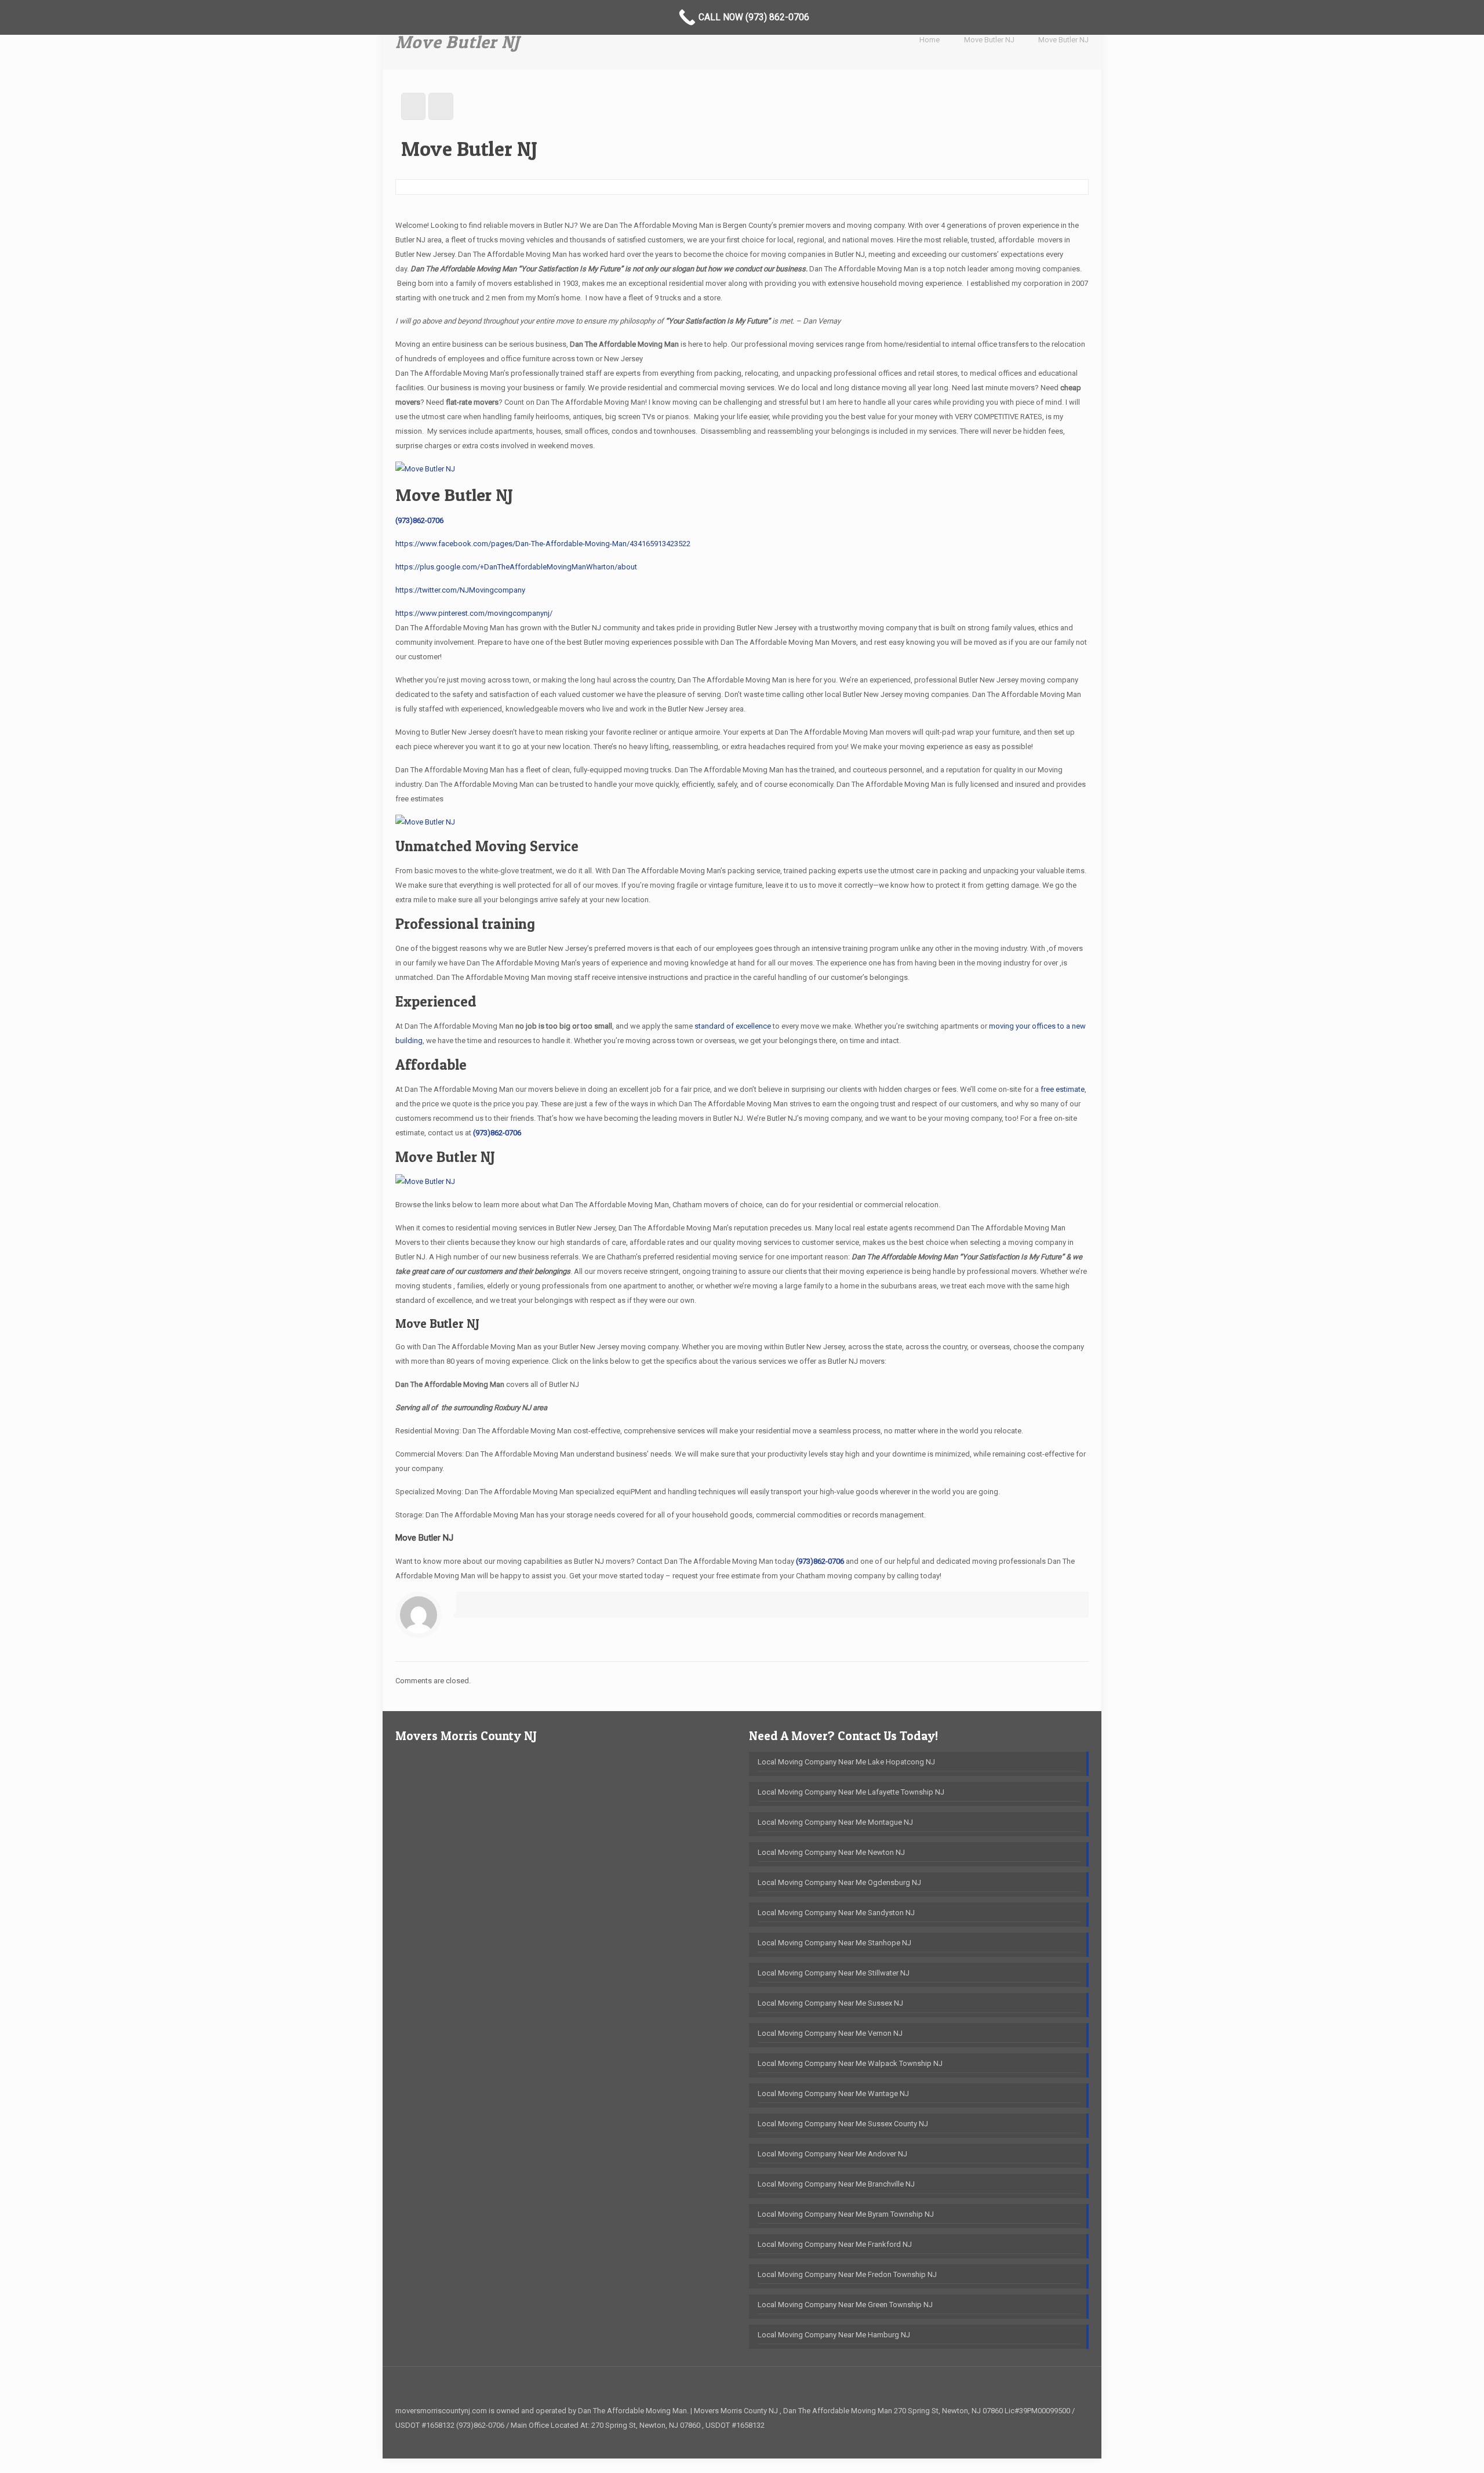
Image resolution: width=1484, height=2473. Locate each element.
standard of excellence (733, 1026)
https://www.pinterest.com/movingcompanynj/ (474, 613)
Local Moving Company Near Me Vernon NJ (830, 2033)
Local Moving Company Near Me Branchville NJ (836, 2184)
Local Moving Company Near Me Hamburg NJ (834, 2335)
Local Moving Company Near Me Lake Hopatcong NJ (846, 1762)
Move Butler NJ (989, 40)
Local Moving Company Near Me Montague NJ (835, 1822)
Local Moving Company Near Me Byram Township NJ (846, 2214)
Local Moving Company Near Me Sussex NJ (830, 2003)
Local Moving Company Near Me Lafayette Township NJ (851, 1792)
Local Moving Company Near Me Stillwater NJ (834, 1973)
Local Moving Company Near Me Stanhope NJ (834, 1943)
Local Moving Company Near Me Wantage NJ (833, 2093)
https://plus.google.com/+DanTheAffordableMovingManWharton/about (516, 567)
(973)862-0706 (419, 520)
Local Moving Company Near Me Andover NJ (832, 2154)
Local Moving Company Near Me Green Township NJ (845, 2305)
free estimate (1063, 1089)
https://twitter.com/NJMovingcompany (460, 590)
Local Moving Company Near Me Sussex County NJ (843, 2124)
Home (930, 40)
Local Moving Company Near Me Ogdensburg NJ (839, 1882)
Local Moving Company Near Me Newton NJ (831, 1852)
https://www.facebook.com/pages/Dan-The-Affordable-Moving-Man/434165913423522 (543, 544)
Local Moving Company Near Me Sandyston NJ (836, 1913)
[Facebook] (1071, 2439)
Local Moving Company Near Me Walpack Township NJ (850, 2063)
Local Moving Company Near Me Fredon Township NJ (847, 2274)
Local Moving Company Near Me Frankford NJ (835, 2244)
